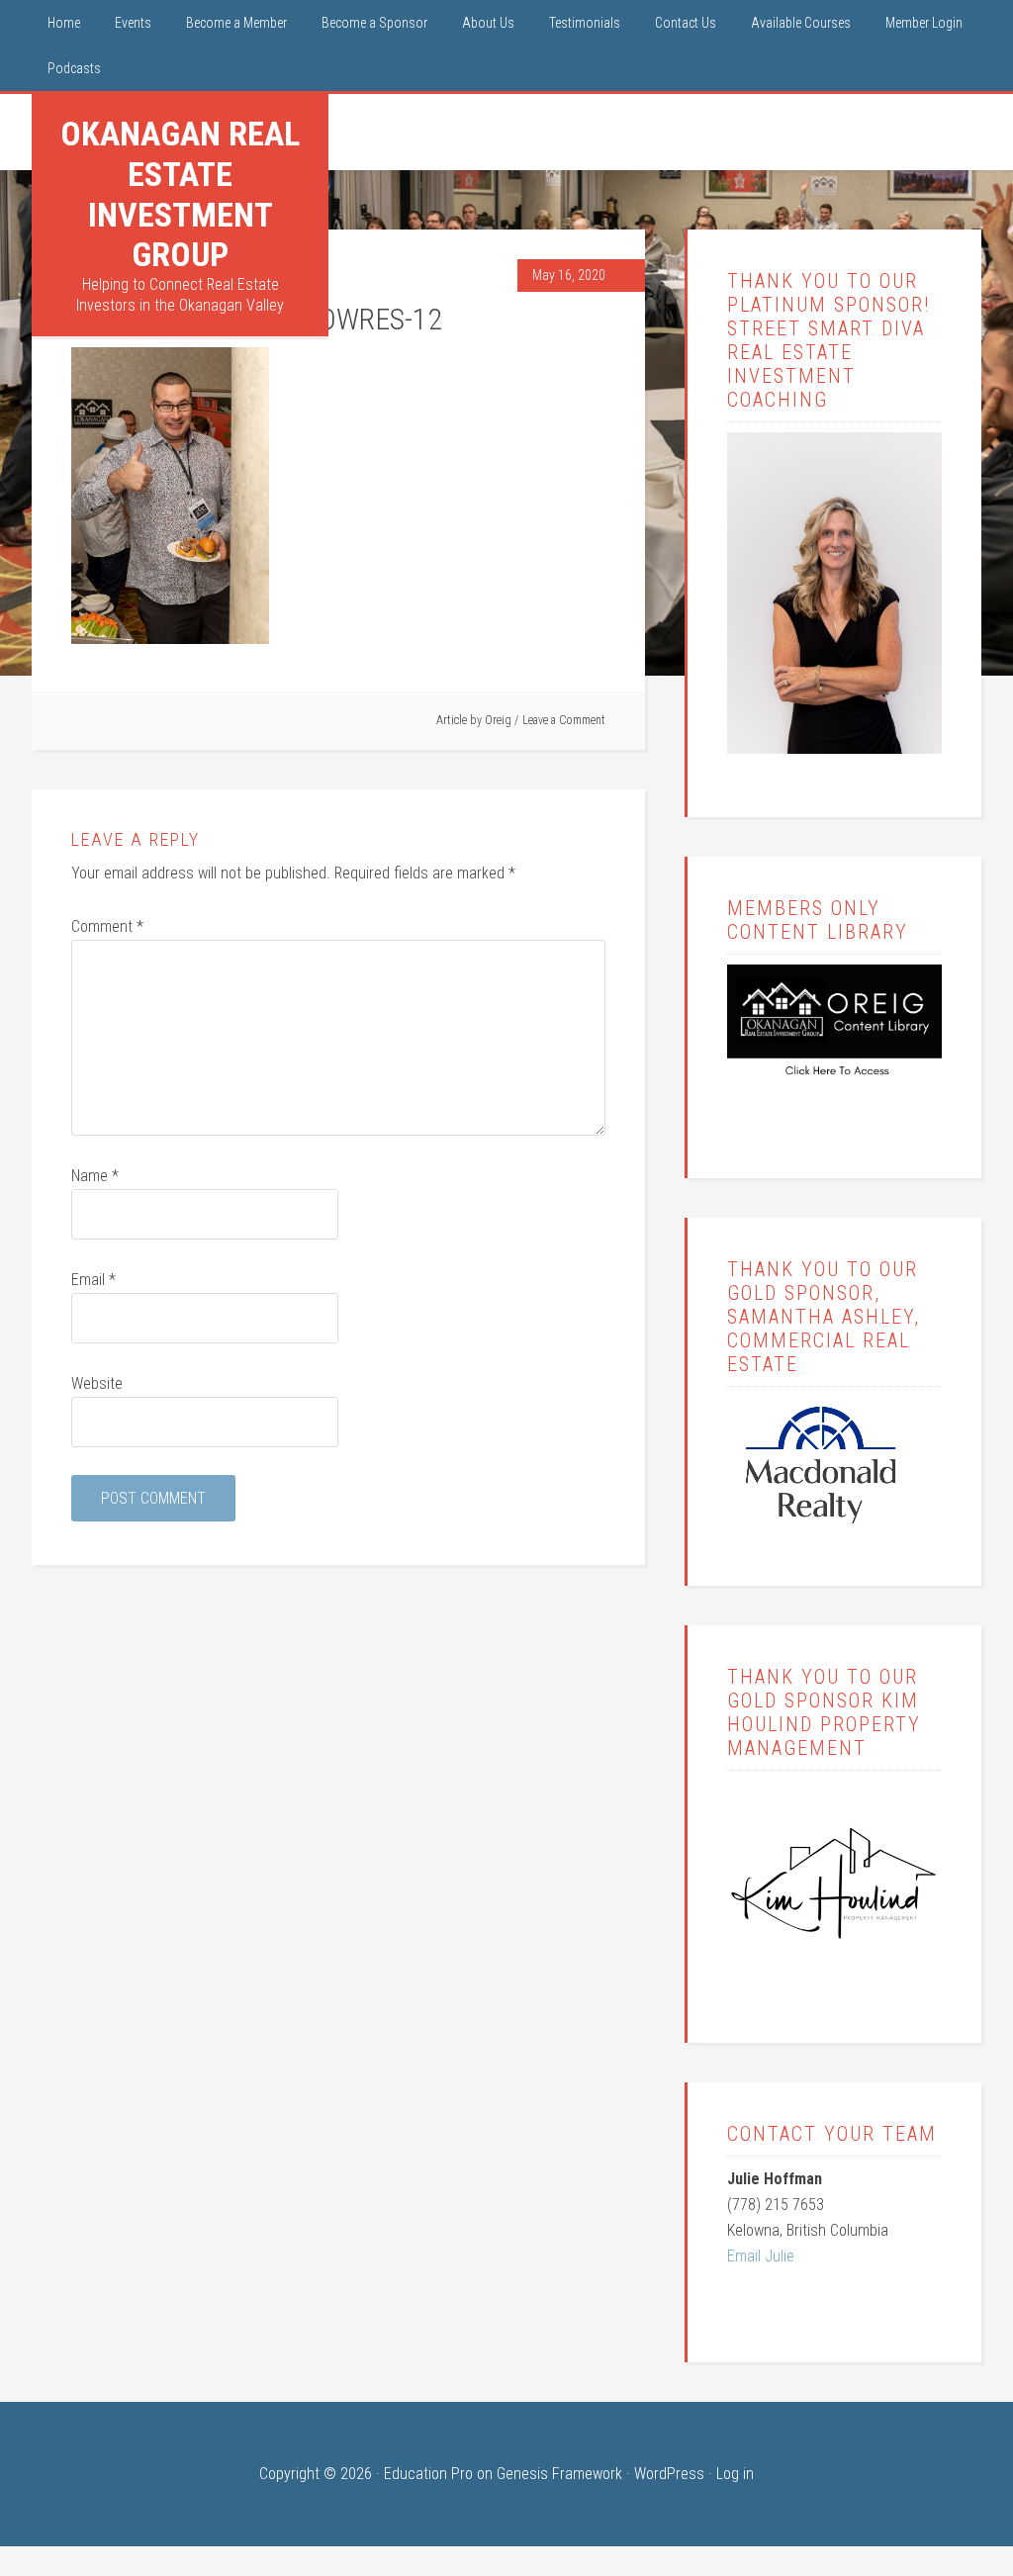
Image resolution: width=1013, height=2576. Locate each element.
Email (93, 1280)
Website (97, 1383)
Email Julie (761, 2256)
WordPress (669, 2474)
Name (95, 1176)
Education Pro (428, 2474)
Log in (735, 2474)
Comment (107, 926)
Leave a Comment (564, 720)
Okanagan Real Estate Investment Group (180, 194)
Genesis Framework (559, 2474)
